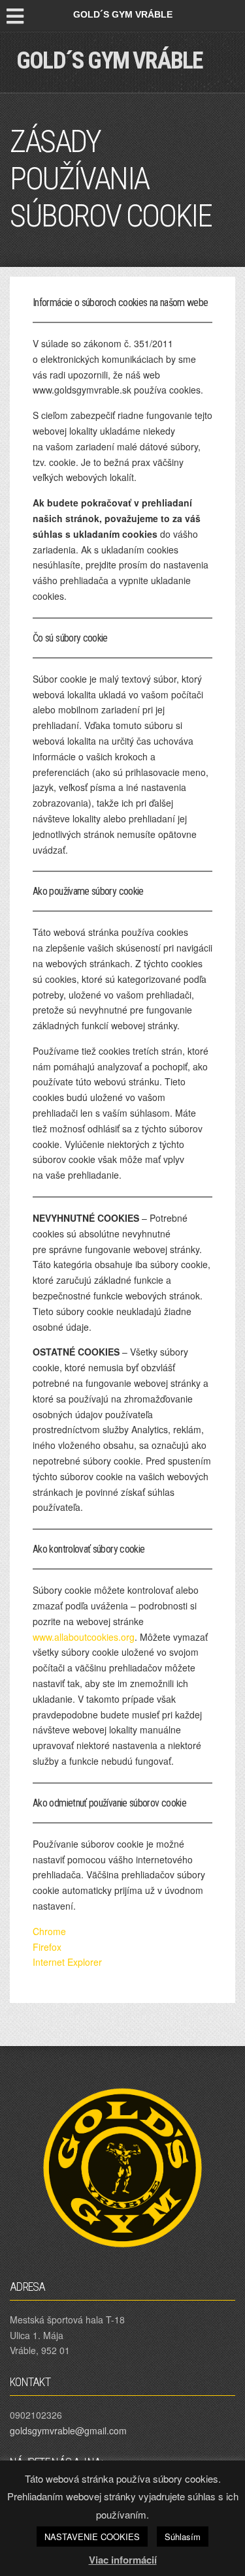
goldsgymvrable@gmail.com (68, 2430)
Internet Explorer (67, 1962)
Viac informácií (123, 2560)
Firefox (47, 1947)
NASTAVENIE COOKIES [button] (92, 2537)
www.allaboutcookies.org (84, 1637)
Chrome (49, 1931)
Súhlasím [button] (183, 2537)
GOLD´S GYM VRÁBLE (109, 61)
